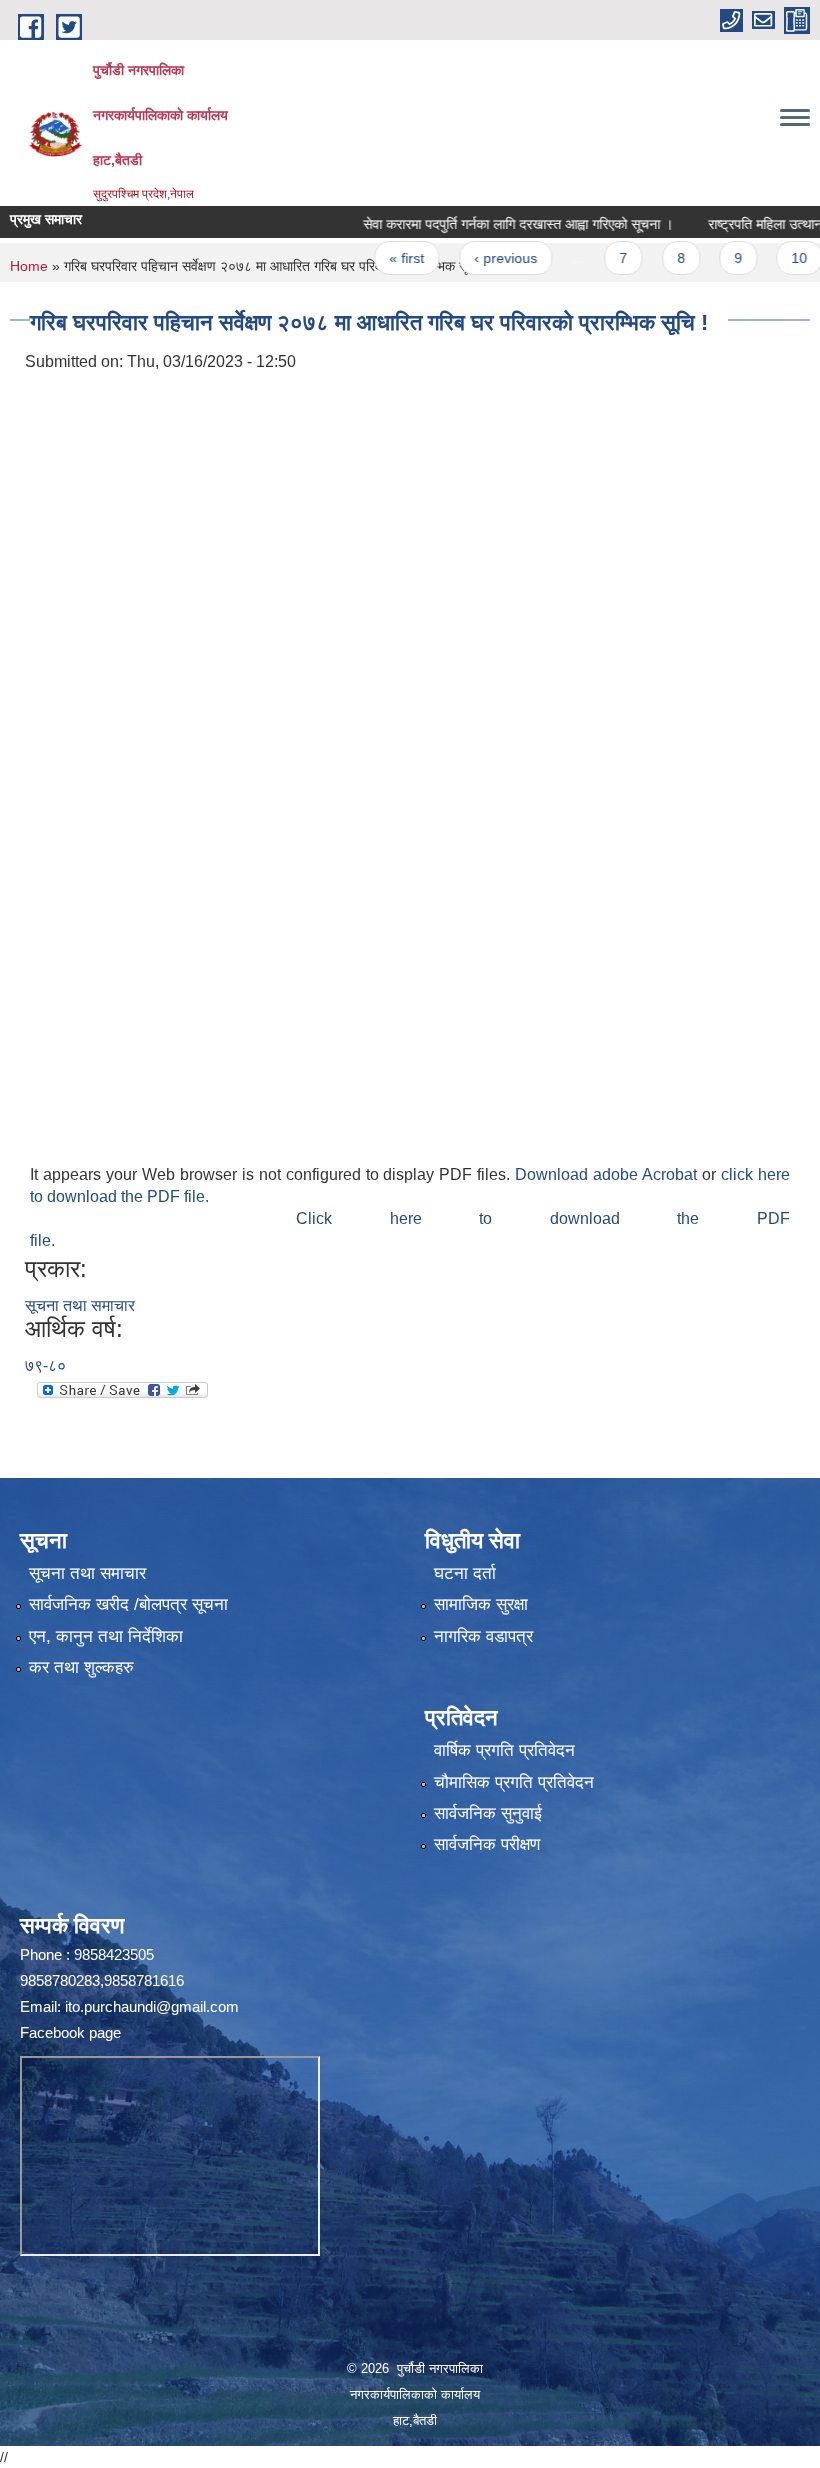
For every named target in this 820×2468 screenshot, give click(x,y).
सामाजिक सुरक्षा (481, 1604)
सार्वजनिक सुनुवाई (488, 1813)
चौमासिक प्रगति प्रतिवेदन (514, 1782)
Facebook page (70, 2032)
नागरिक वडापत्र (483, 1636)
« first (371, 258)
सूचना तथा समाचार (80, 1305)
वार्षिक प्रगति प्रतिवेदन (504, 1750)
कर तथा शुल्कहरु (81, 1667)
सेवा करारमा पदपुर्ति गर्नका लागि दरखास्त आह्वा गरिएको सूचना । (482, 224)
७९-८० (45, 1365)
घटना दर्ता (465, 1573)
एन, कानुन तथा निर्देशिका (106, 1636)
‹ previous (469, 258)
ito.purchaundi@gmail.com (152, 2006)
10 (764, 258)
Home (29, 266)
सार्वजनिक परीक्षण (487, 1844)
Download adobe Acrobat (608, 1174)
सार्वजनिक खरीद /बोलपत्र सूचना (128, 1604)
